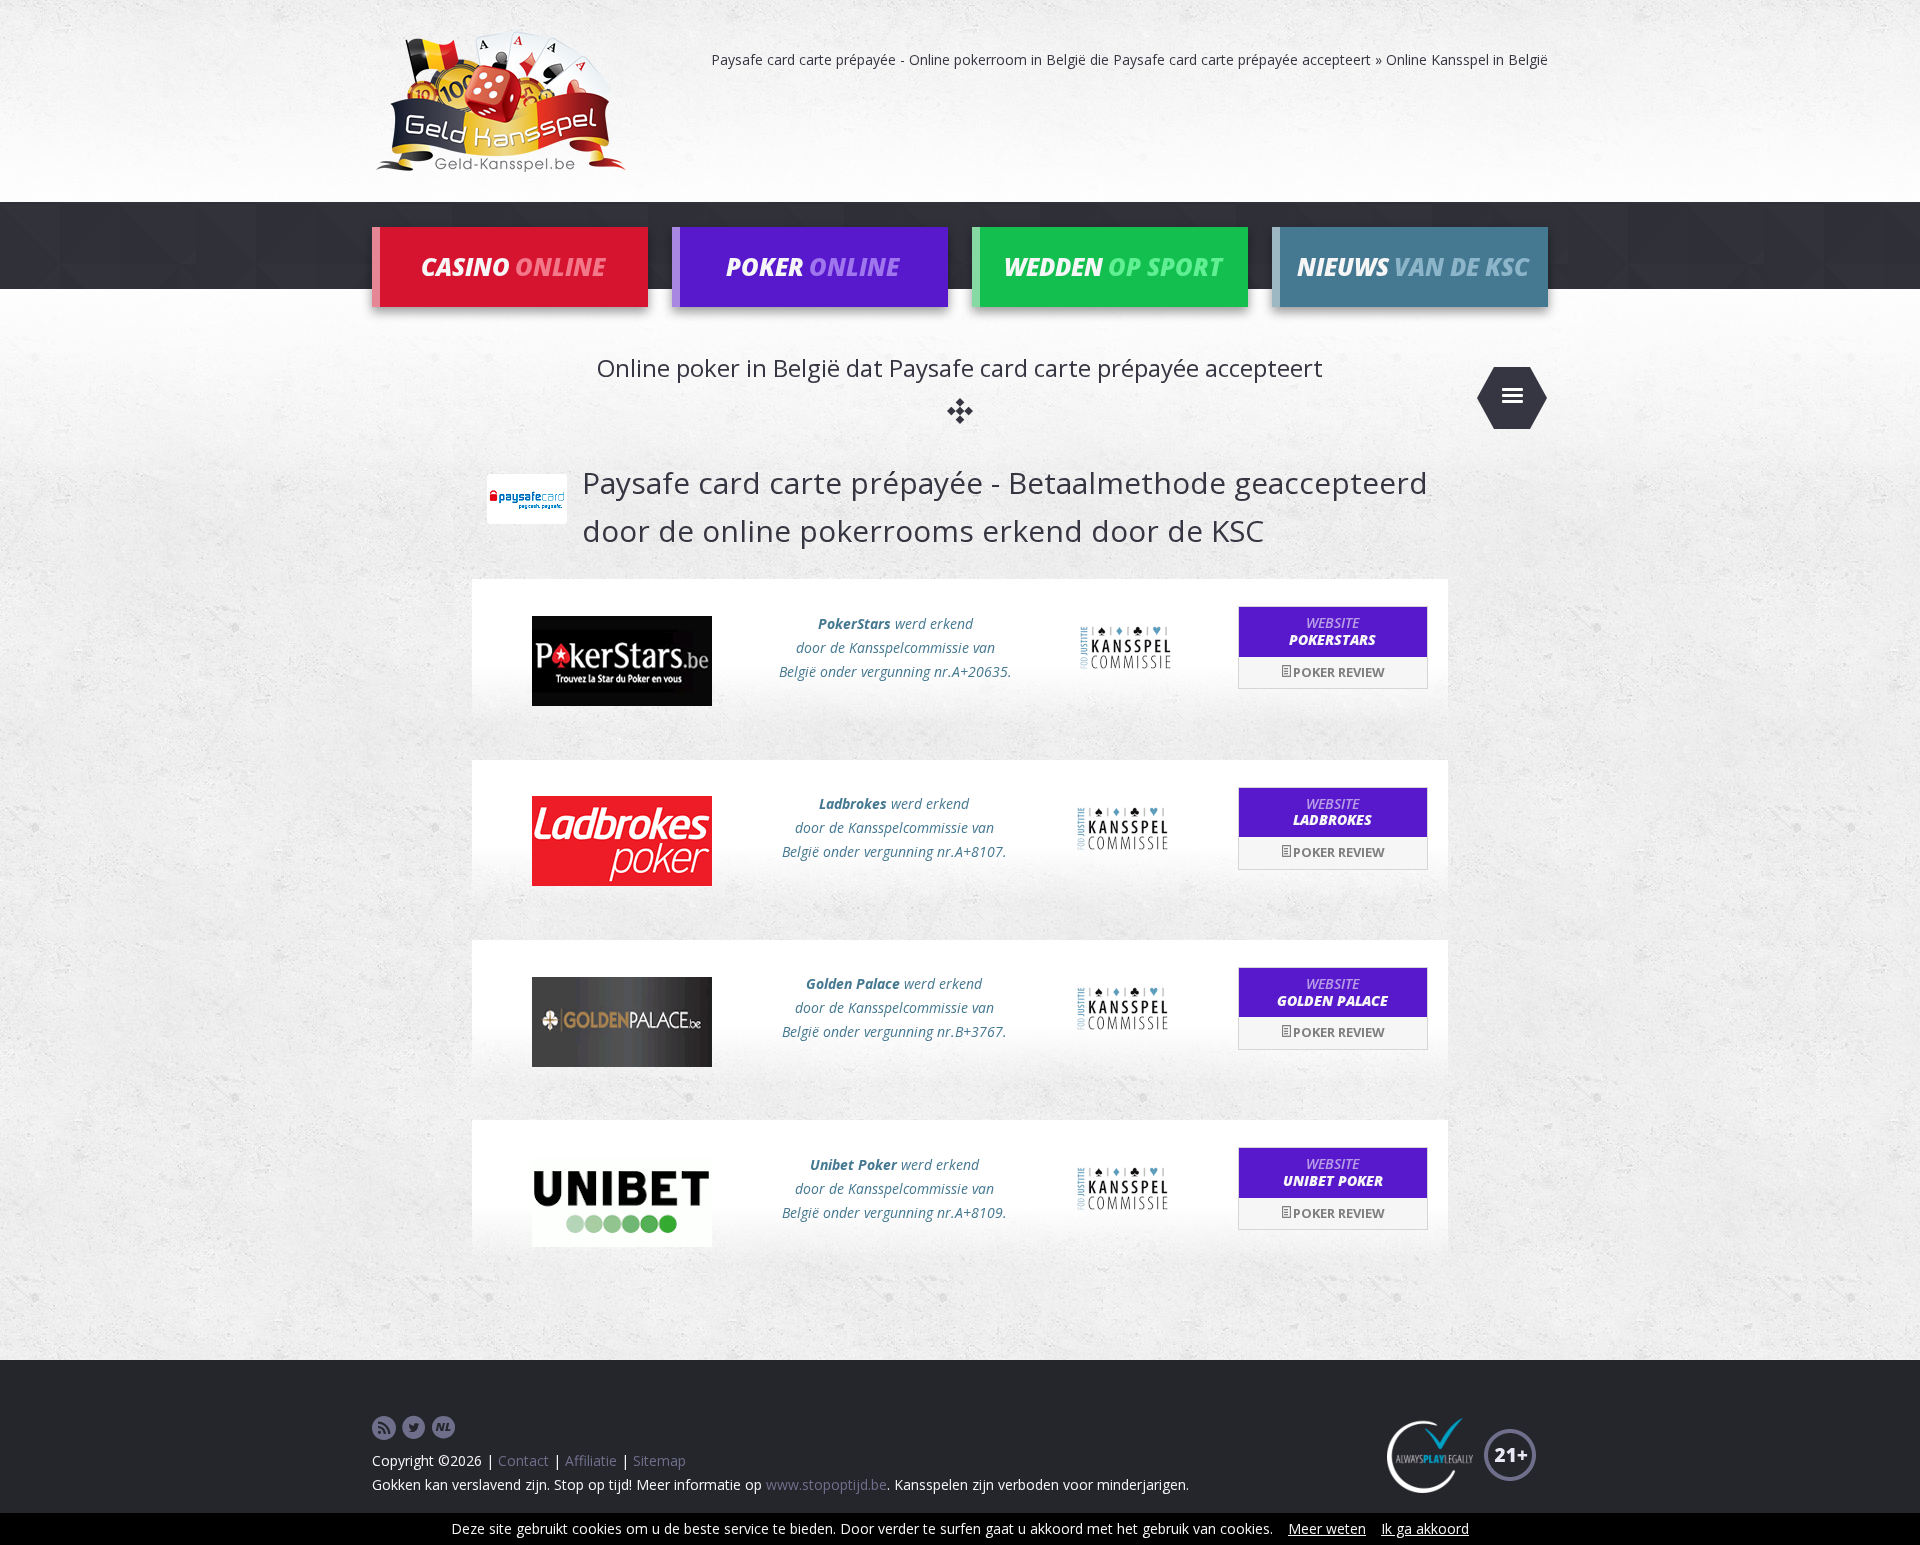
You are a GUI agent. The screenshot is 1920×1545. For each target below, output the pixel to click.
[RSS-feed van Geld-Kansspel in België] (384, 1428)
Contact (523, 1460)
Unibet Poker (1333, 1172)
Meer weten (1327, 1528)
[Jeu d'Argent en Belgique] (444, 1428)
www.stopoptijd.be (826, 1484)
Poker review (1339, 672)
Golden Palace (1332, 992)
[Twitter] (414, 1428)
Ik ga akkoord (1425, 1528)
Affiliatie (591, 1460)
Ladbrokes (1332, 812)
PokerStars (1332, 631)
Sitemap (659, 1460)
